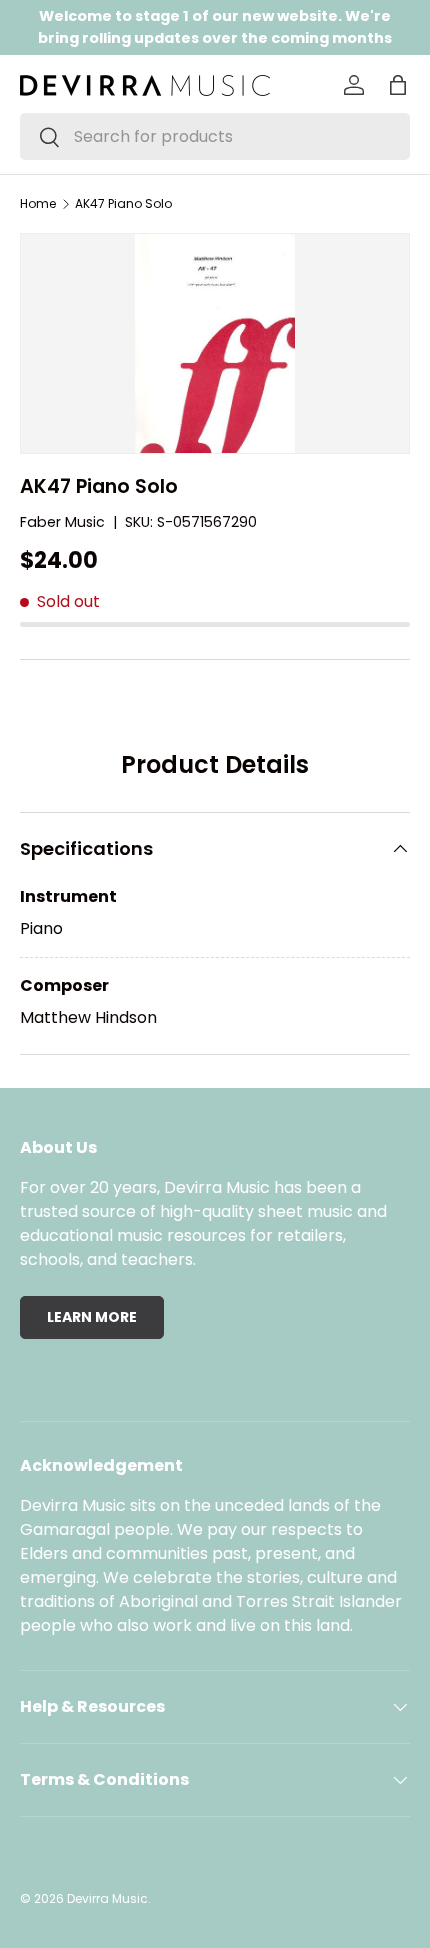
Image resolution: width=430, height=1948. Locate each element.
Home (38, 204)
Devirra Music (107, 1898)
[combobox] (215, 136)
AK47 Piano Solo (123, 204)
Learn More (92, 1317)
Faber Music (62, 522)
